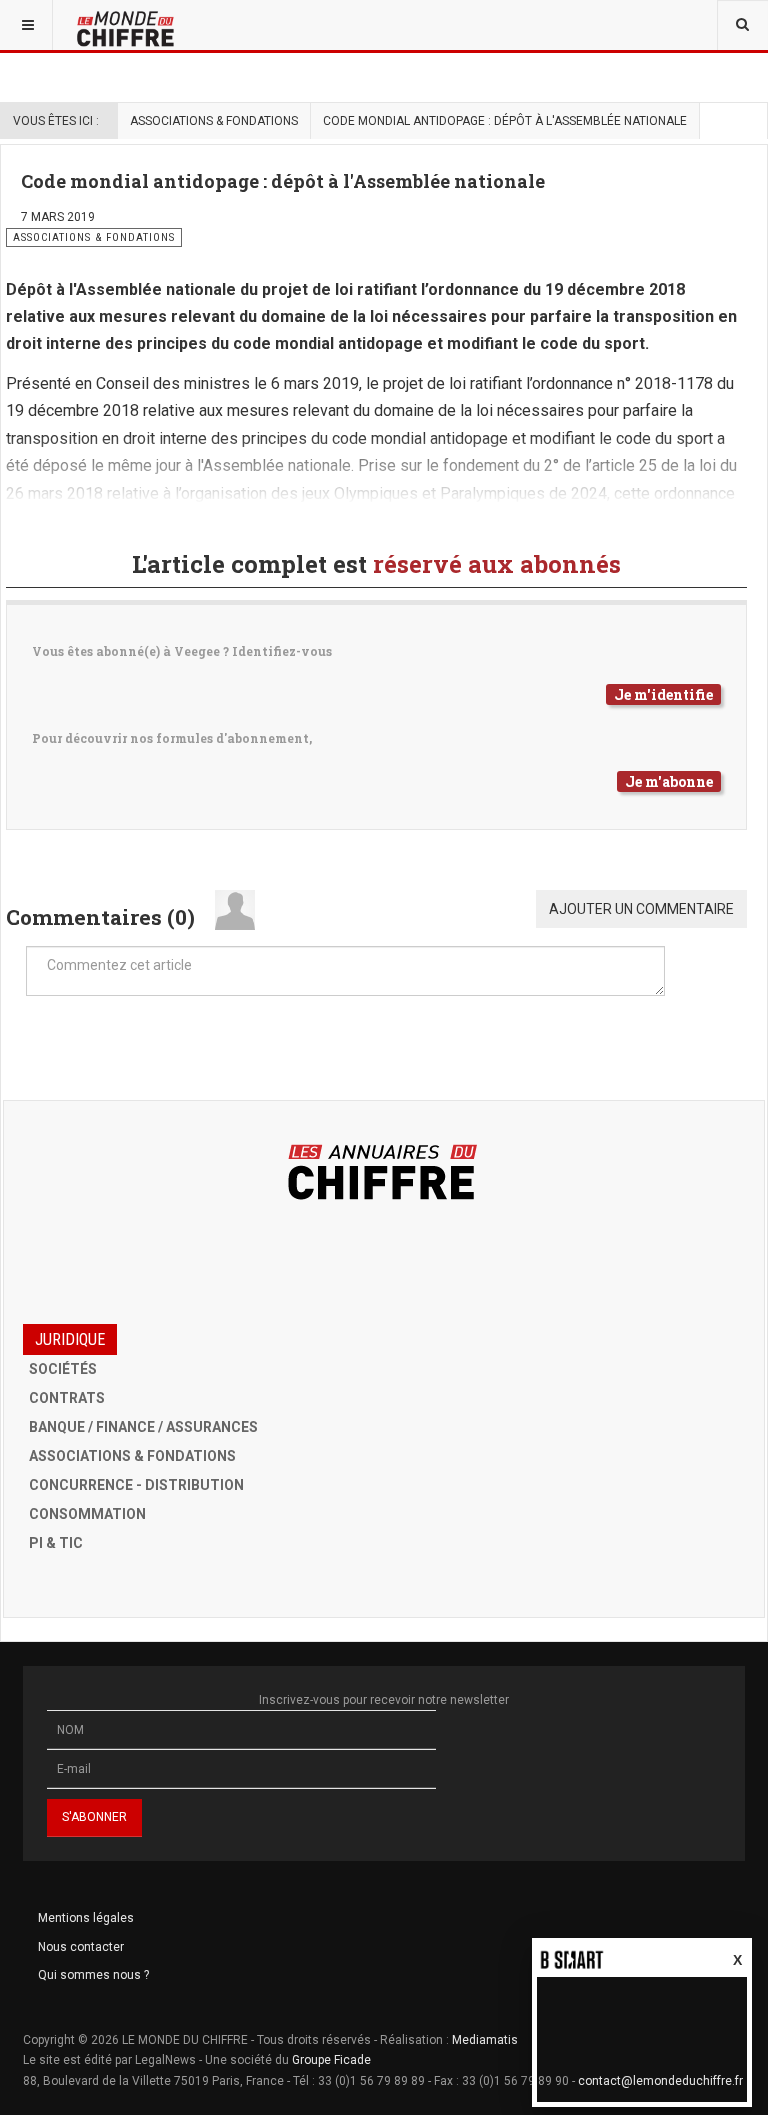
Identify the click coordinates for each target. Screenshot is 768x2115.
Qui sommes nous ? (93, 1975)
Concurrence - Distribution (136, 1485)
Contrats (67, 1398)
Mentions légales (86, 1918)
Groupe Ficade (331, 2060)
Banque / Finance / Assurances (143, 1427)
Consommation (87, 1514)
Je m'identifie (663, 694)
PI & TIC (56, 1543)
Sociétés (63, 1369)
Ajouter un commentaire (641, 909)
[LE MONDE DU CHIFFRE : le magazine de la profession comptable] (161, 25)
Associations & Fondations (214, 121)
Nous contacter (81, 1947)
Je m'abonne (669, 781)
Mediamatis (485, 2040)
